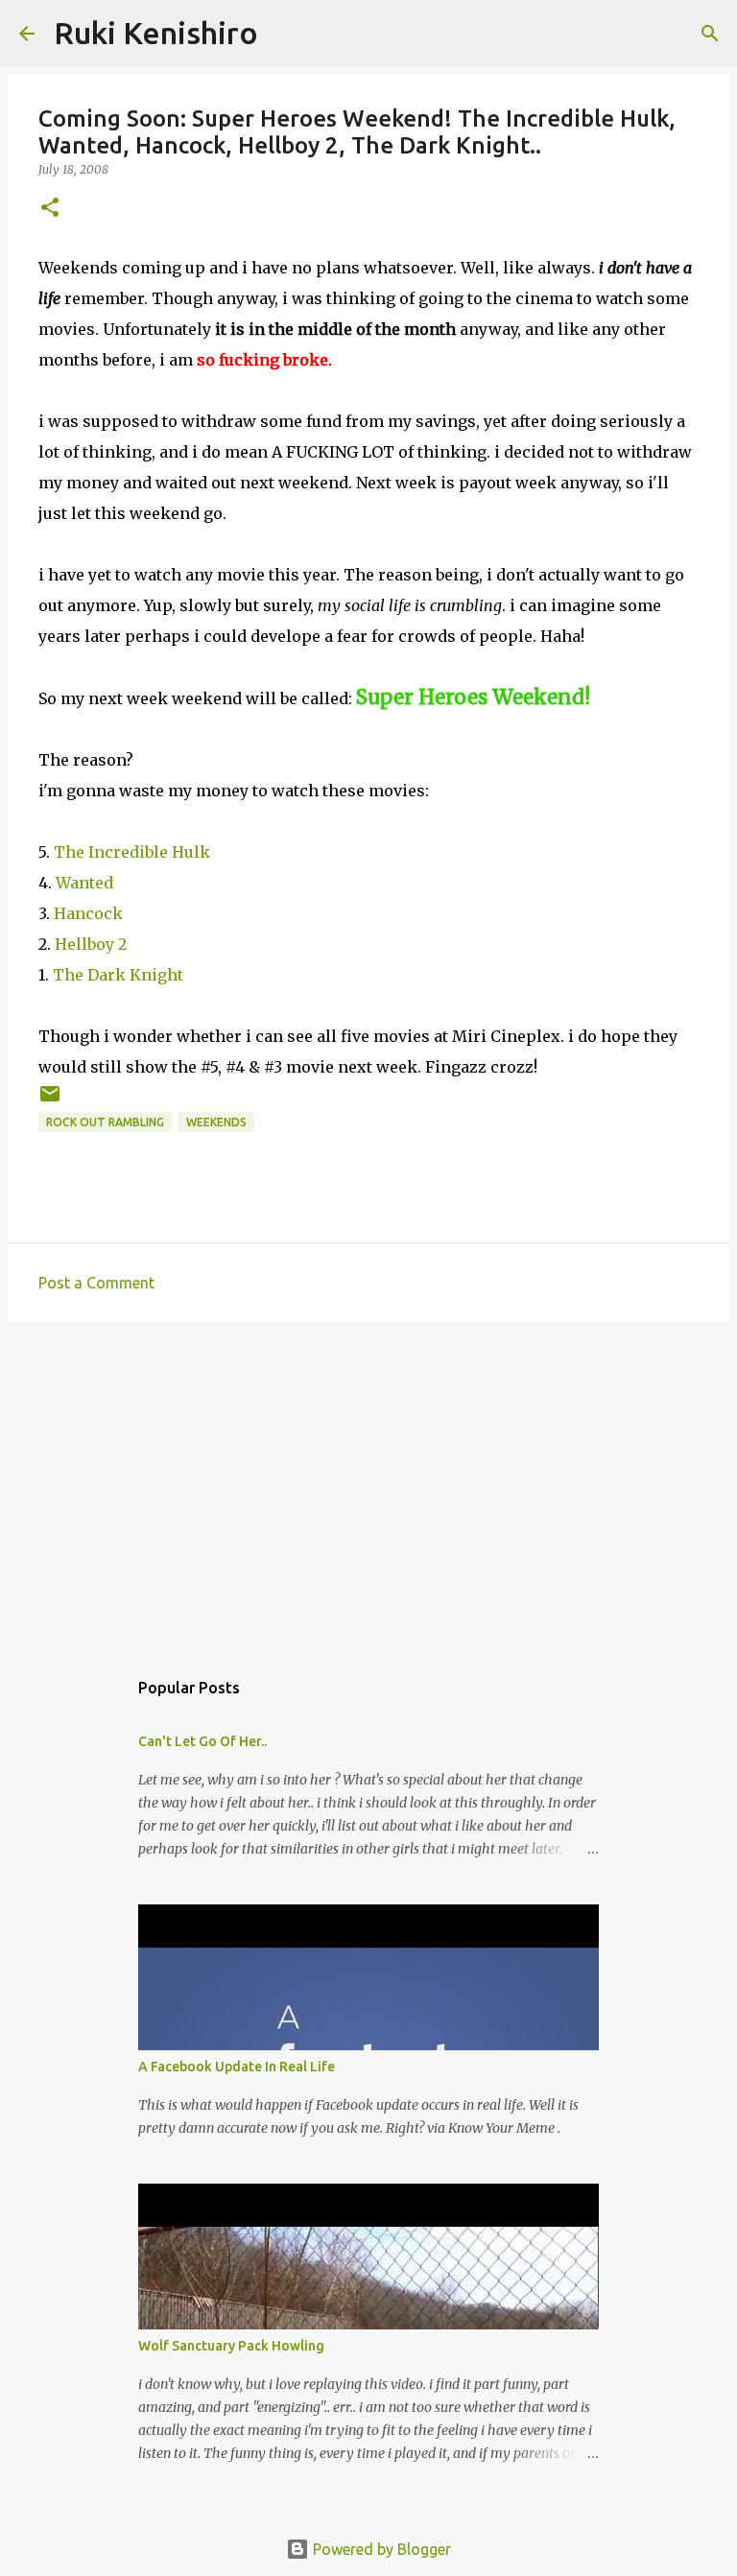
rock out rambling (105, 1122)
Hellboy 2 (91, 944)
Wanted (84, 883)
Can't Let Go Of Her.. (202, 1741)
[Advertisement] (368, 1485)
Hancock (88, 913)
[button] (50, 209)
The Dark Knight (118, 975)
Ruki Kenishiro (156, 33)
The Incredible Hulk (132, 852)
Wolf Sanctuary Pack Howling (231, 2346)
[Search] (285, 34)
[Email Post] (50, 1101)
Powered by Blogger (380, 2549)
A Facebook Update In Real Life (237, 2067)
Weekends (216, 1122)
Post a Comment (96, 1283)
